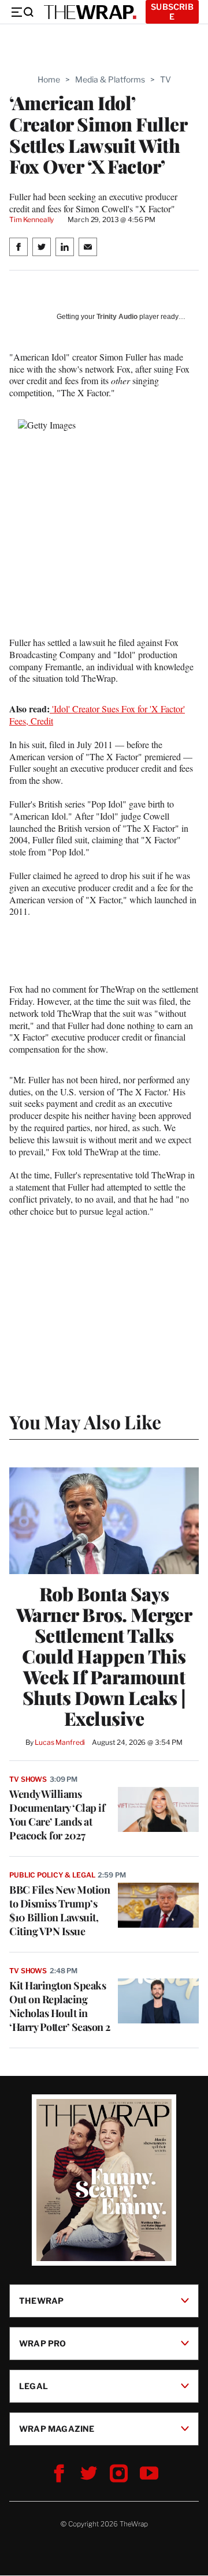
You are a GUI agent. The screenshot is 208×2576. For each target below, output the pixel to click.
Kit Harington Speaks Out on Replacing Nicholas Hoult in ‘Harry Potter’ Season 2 (60, 2006)
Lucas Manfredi (60, 1742)
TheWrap (41, 2301)
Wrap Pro (43, 2343)
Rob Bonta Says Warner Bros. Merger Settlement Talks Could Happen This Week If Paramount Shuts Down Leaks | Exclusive (104, 1656)
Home (49, 79)
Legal (34, 2386)
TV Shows (28, 1779)
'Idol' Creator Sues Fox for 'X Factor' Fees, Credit (97, 715)
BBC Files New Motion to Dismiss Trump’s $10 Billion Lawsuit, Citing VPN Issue (60, 1910)
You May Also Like (85, 1422)
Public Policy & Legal (52, 1875)
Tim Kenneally (31, 219)
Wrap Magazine (57, 2429)
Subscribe (172, 12)
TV (166, 79)
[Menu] (22, 12)
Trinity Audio (117, 317)
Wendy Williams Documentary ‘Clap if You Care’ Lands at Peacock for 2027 (57, 1815)
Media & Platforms (110, 79)
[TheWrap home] (90, 12)
